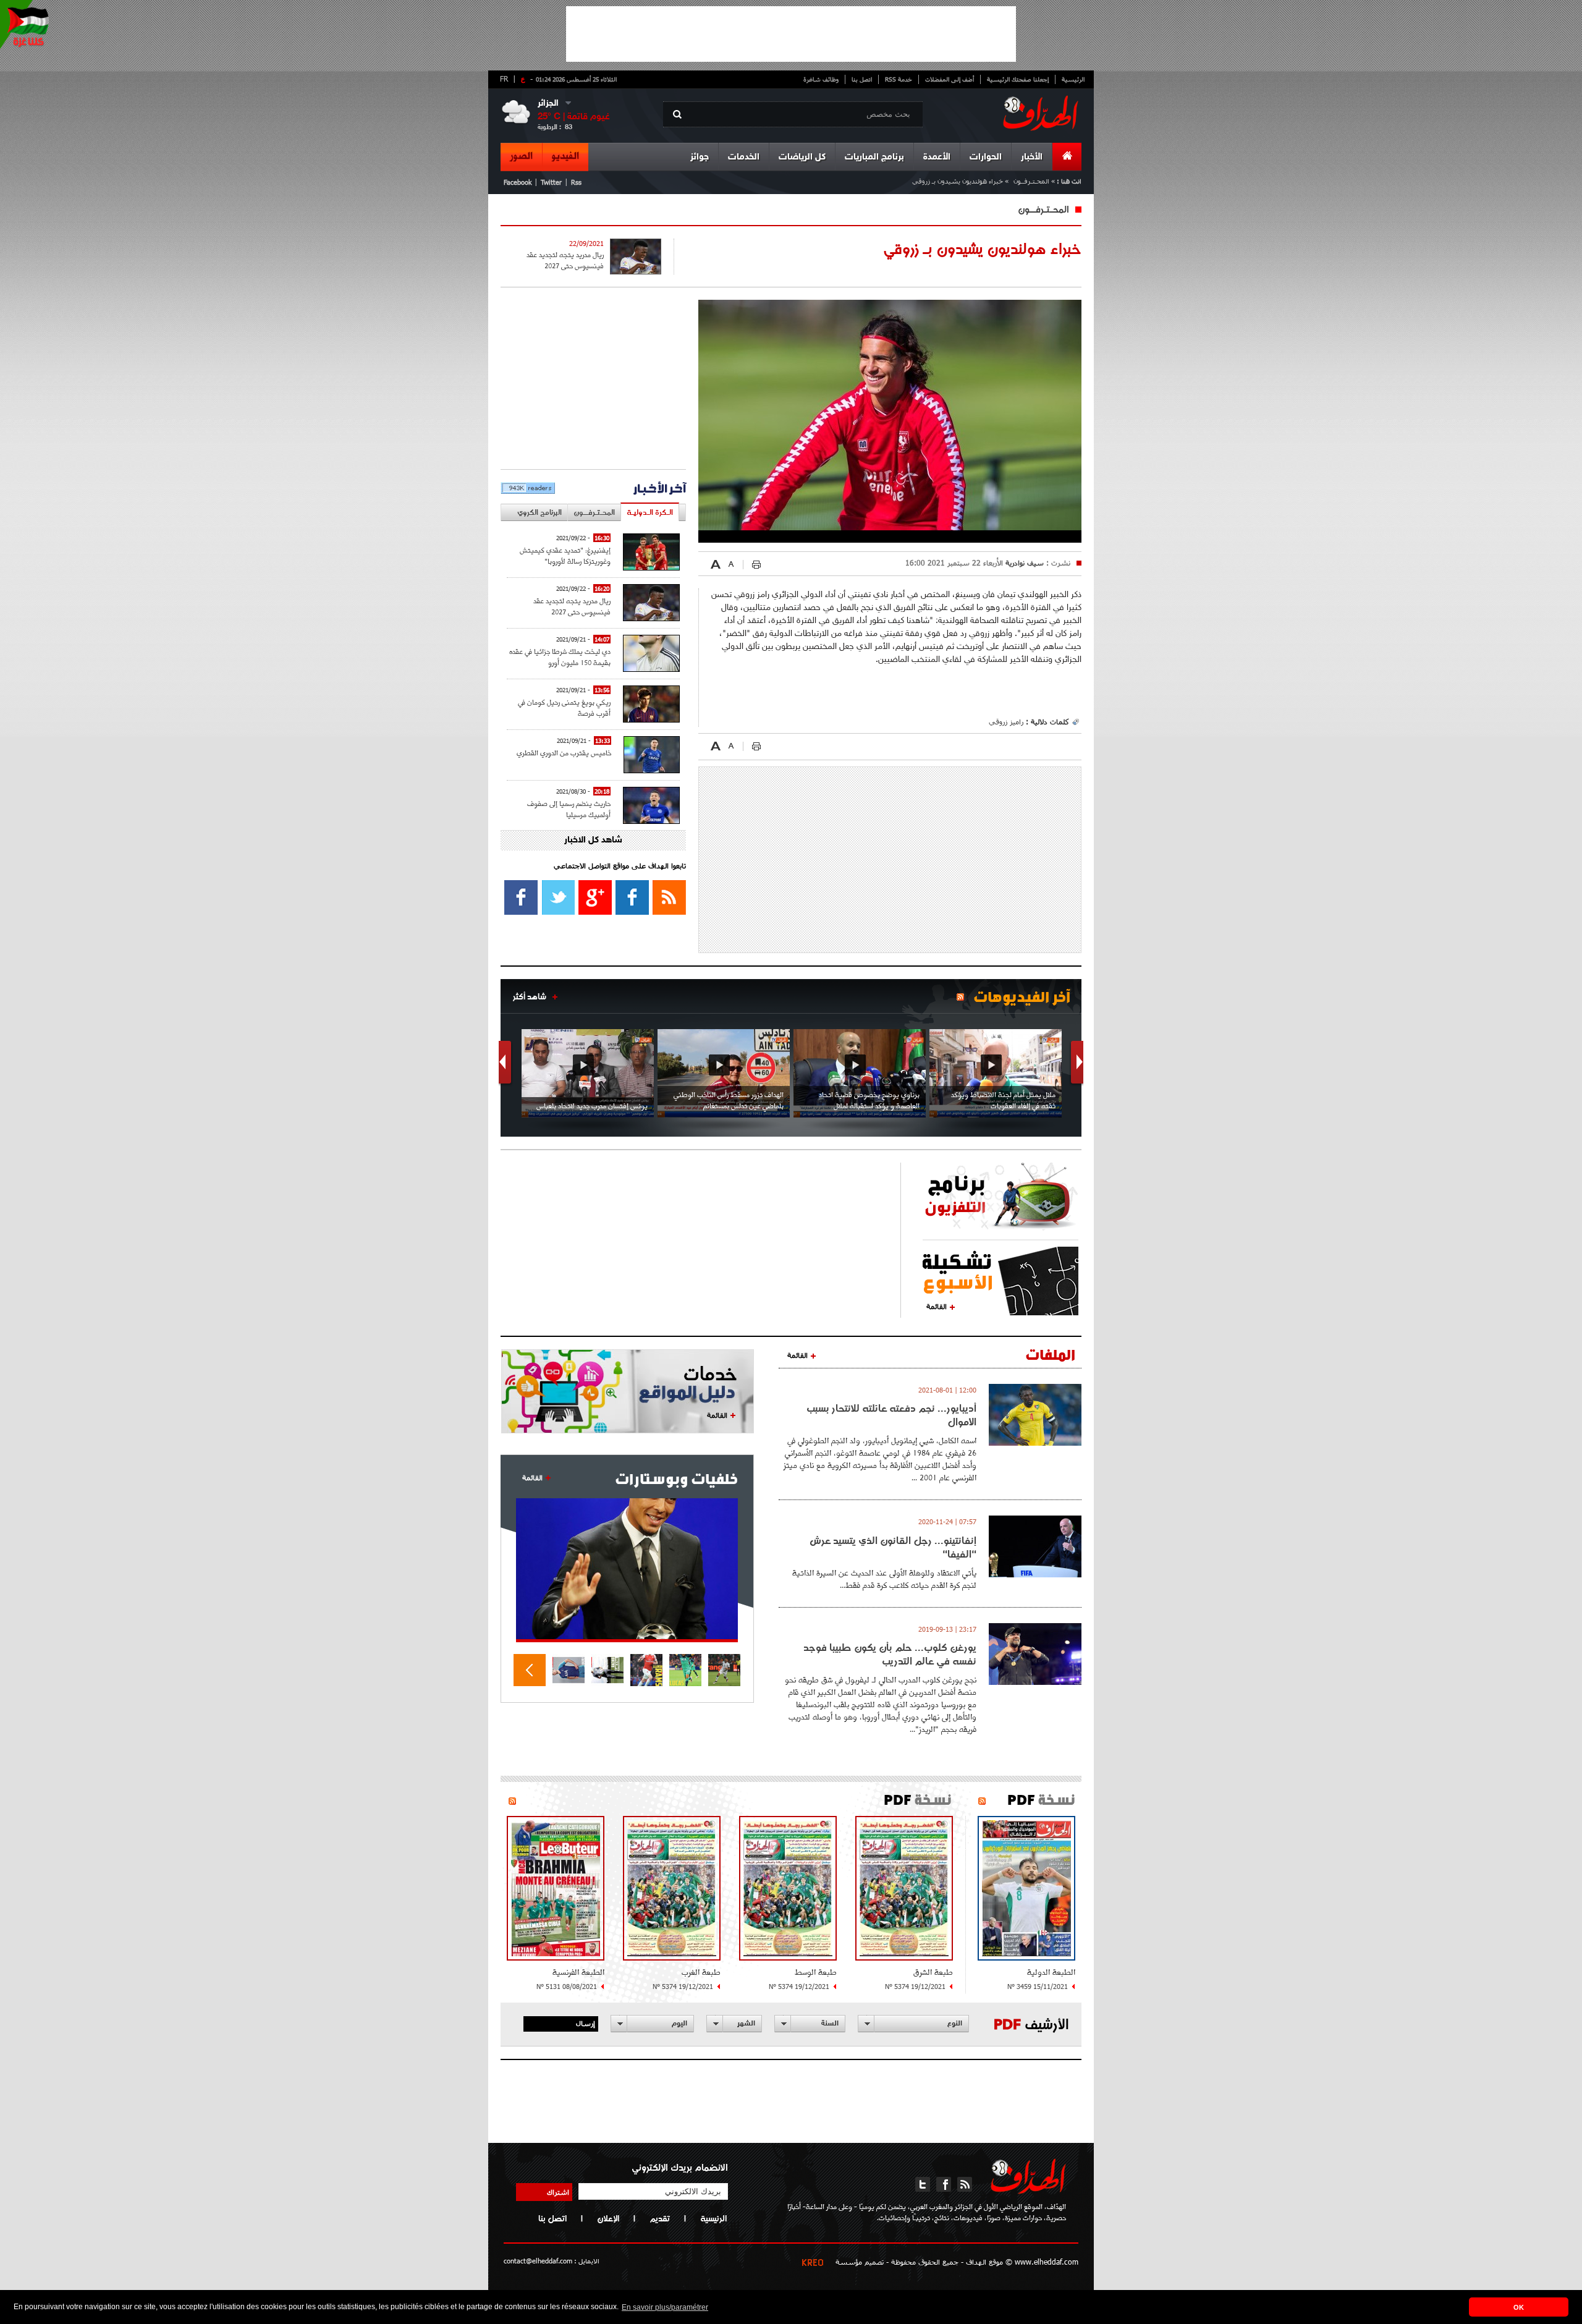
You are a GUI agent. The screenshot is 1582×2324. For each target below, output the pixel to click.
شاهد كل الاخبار (593, 840)
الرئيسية (1073, 79)
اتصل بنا (862, 79)
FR (504, 78)
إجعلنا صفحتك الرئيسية (1018, 79)
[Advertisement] (791, 34)
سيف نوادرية (1023, 562)
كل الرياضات (802, 157)
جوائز (700, 157)
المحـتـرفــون (1031, 181)
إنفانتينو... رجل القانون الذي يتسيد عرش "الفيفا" (893, 1547)
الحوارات (986, 157)
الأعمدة (937, 157)
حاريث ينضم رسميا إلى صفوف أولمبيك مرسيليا (569, 809)
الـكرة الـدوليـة (650, 512)
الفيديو (565, 156)
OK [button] (1519, 2307)
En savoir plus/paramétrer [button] (665, 2307)
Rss (576, 182)
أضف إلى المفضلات (950, 79)
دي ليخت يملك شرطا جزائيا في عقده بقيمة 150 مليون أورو (560, 657)
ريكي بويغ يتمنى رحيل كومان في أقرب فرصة (564, 707)
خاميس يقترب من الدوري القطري (564, 753)
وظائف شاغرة (821, 79)
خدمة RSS (899, 79)
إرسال (586, 2023)
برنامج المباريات (874, 157)
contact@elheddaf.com (538, 2261)
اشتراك (558, 2192)
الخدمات (744, 157)
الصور (521, 156)
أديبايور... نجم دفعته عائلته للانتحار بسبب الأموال (891, 1415)
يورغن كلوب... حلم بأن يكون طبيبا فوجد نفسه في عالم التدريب (890, 1654)
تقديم (660, 2218)
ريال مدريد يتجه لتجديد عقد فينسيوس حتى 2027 (565, 260)
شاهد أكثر (530, 996)
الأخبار (1032, 157)
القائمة (937, 1306)
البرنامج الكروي (539, 512)
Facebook (518, 182)
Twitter (551, 182)
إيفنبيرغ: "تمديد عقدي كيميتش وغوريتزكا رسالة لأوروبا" (565, 555)
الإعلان (608, 2218)
